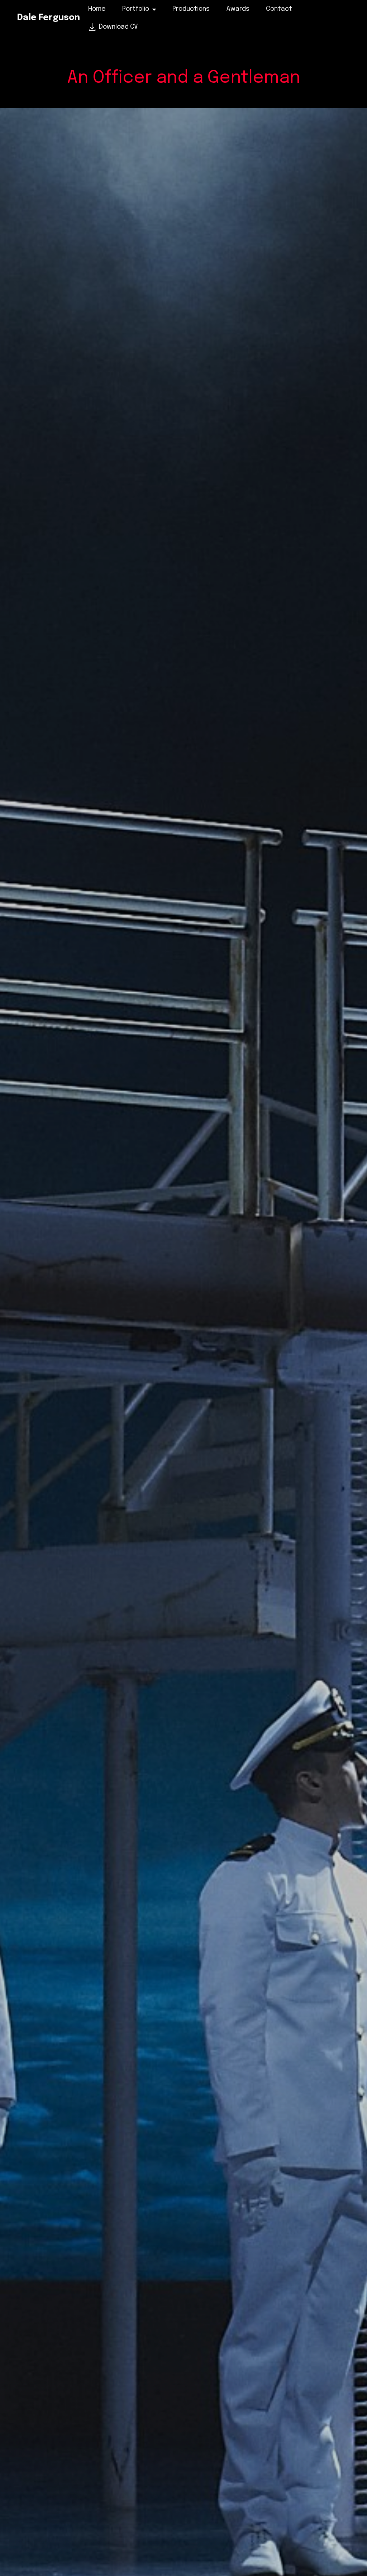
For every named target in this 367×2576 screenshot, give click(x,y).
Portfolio (136, 9)
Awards (238, 9)
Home (97, 9)
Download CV (118, 27)
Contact (279, 9)
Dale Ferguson (49, 18)
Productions (191, 9)
